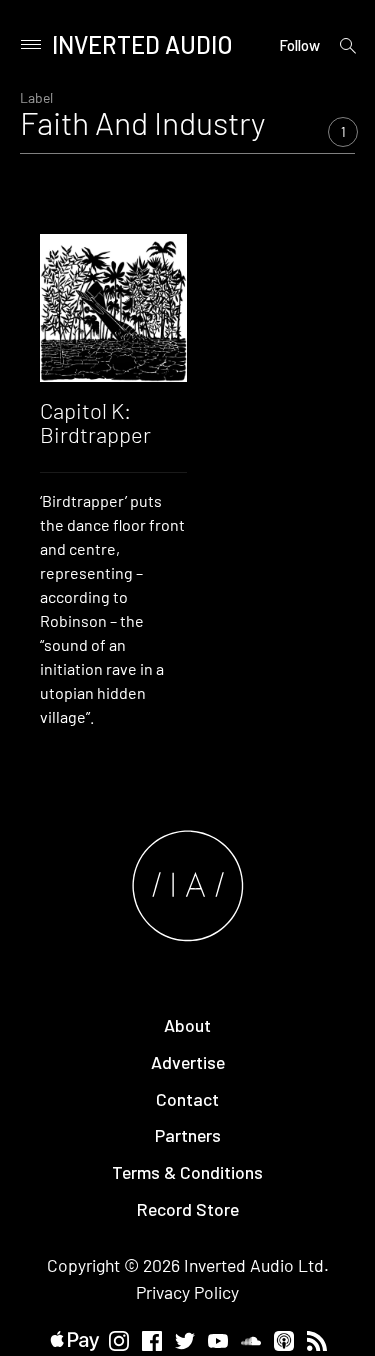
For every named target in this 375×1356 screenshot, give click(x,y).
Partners (188, 1135)
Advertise (188, 1062)
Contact (187, 1099)
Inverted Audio (142, 44)
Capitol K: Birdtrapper (95, 422)
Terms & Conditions (187, 1172)
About (187, 1025)
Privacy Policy (187, 1292)
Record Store (188, 1209)
